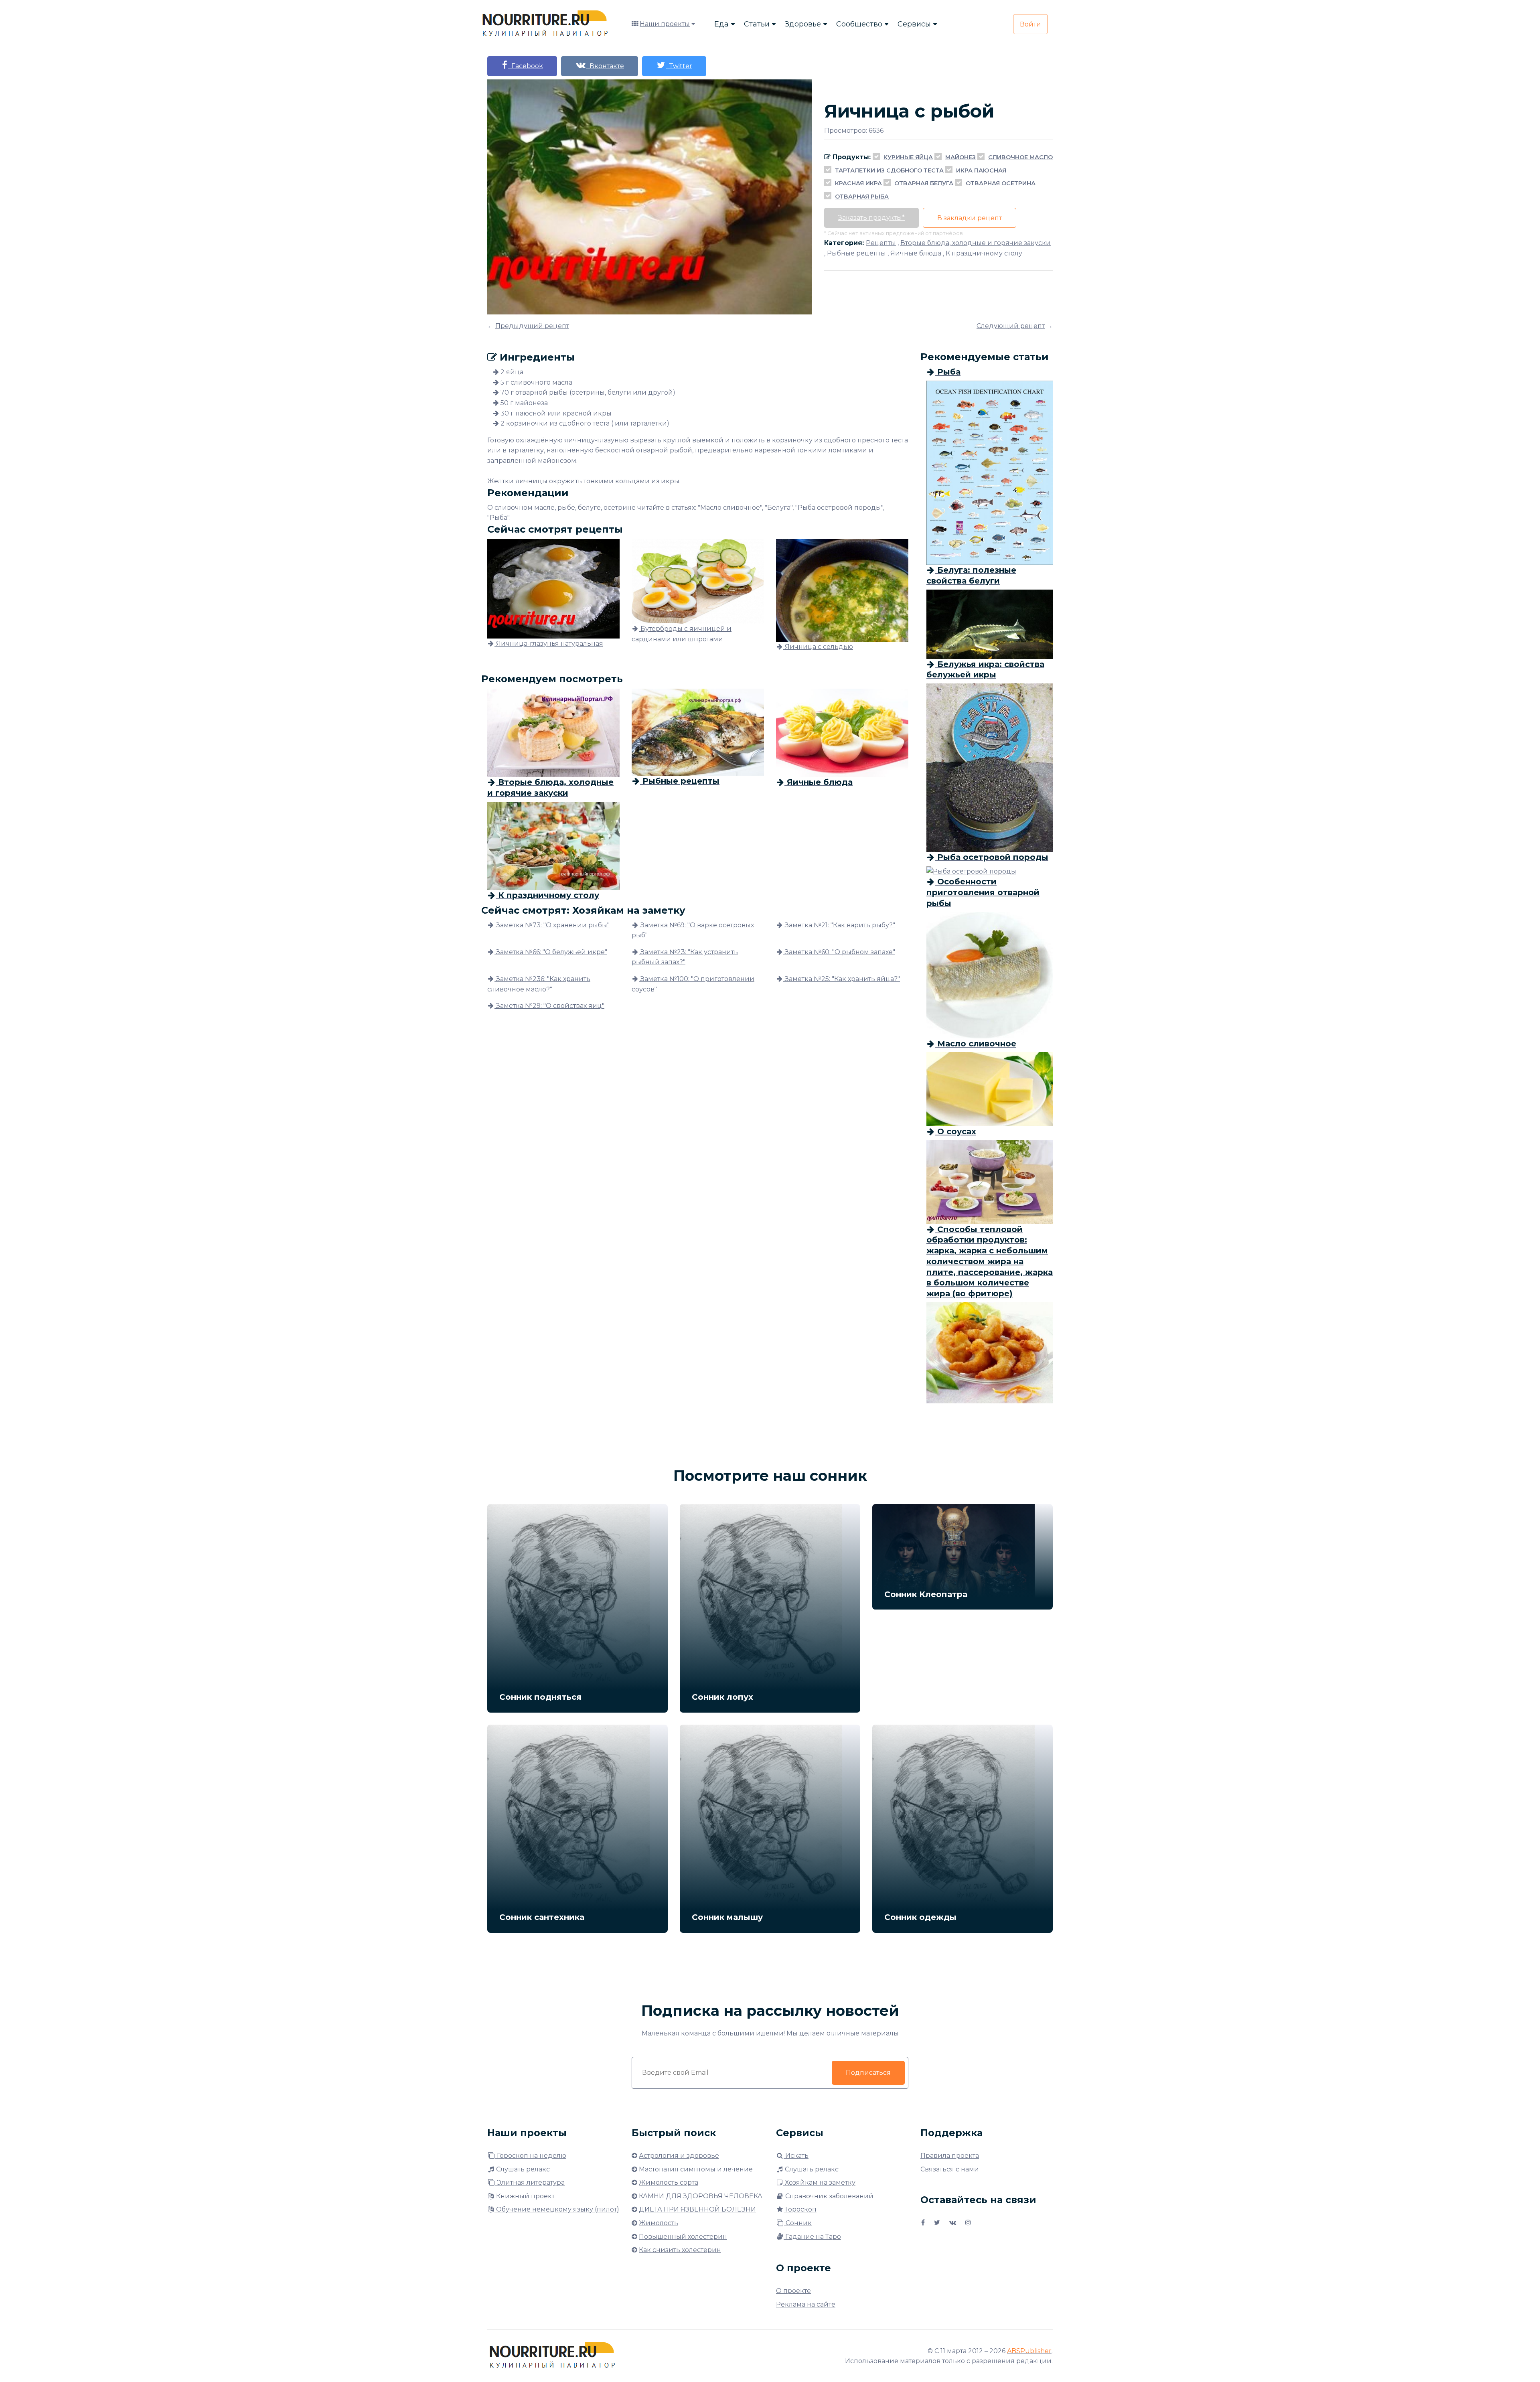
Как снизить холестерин (680, 2250)
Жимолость (659, 2223)
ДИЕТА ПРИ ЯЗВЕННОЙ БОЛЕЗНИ (697, 2209)
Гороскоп (800, 2209)
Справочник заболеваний (829, 2196)
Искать (796, 2156)
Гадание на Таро (812, 2237)
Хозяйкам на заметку (819, 2182)
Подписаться (868, 2073)
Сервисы (914, 24)
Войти (1030, 24)
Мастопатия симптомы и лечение (696, 2169)
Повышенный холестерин (683, 2237)
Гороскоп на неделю (531, 2156)
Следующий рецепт (1011, 326)
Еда (721, 24)
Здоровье (803, 24)
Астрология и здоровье (679, 2156)
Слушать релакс (522, 2169)
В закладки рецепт (970, 218)
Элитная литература (530, 2182)
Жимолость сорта (669, 2182)
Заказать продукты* (871, 218)
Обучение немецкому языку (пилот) (557, 2209)
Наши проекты (665, 24)
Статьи (757, 24)
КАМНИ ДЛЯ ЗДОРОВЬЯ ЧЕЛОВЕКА (701, 2196)
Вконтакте (605, 66)
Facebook (526, 66)
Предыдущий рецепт (532, 326)
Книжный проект (525, 2196)
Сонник (798, 2223)
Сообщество (859, 24)
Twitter (679, 66)
